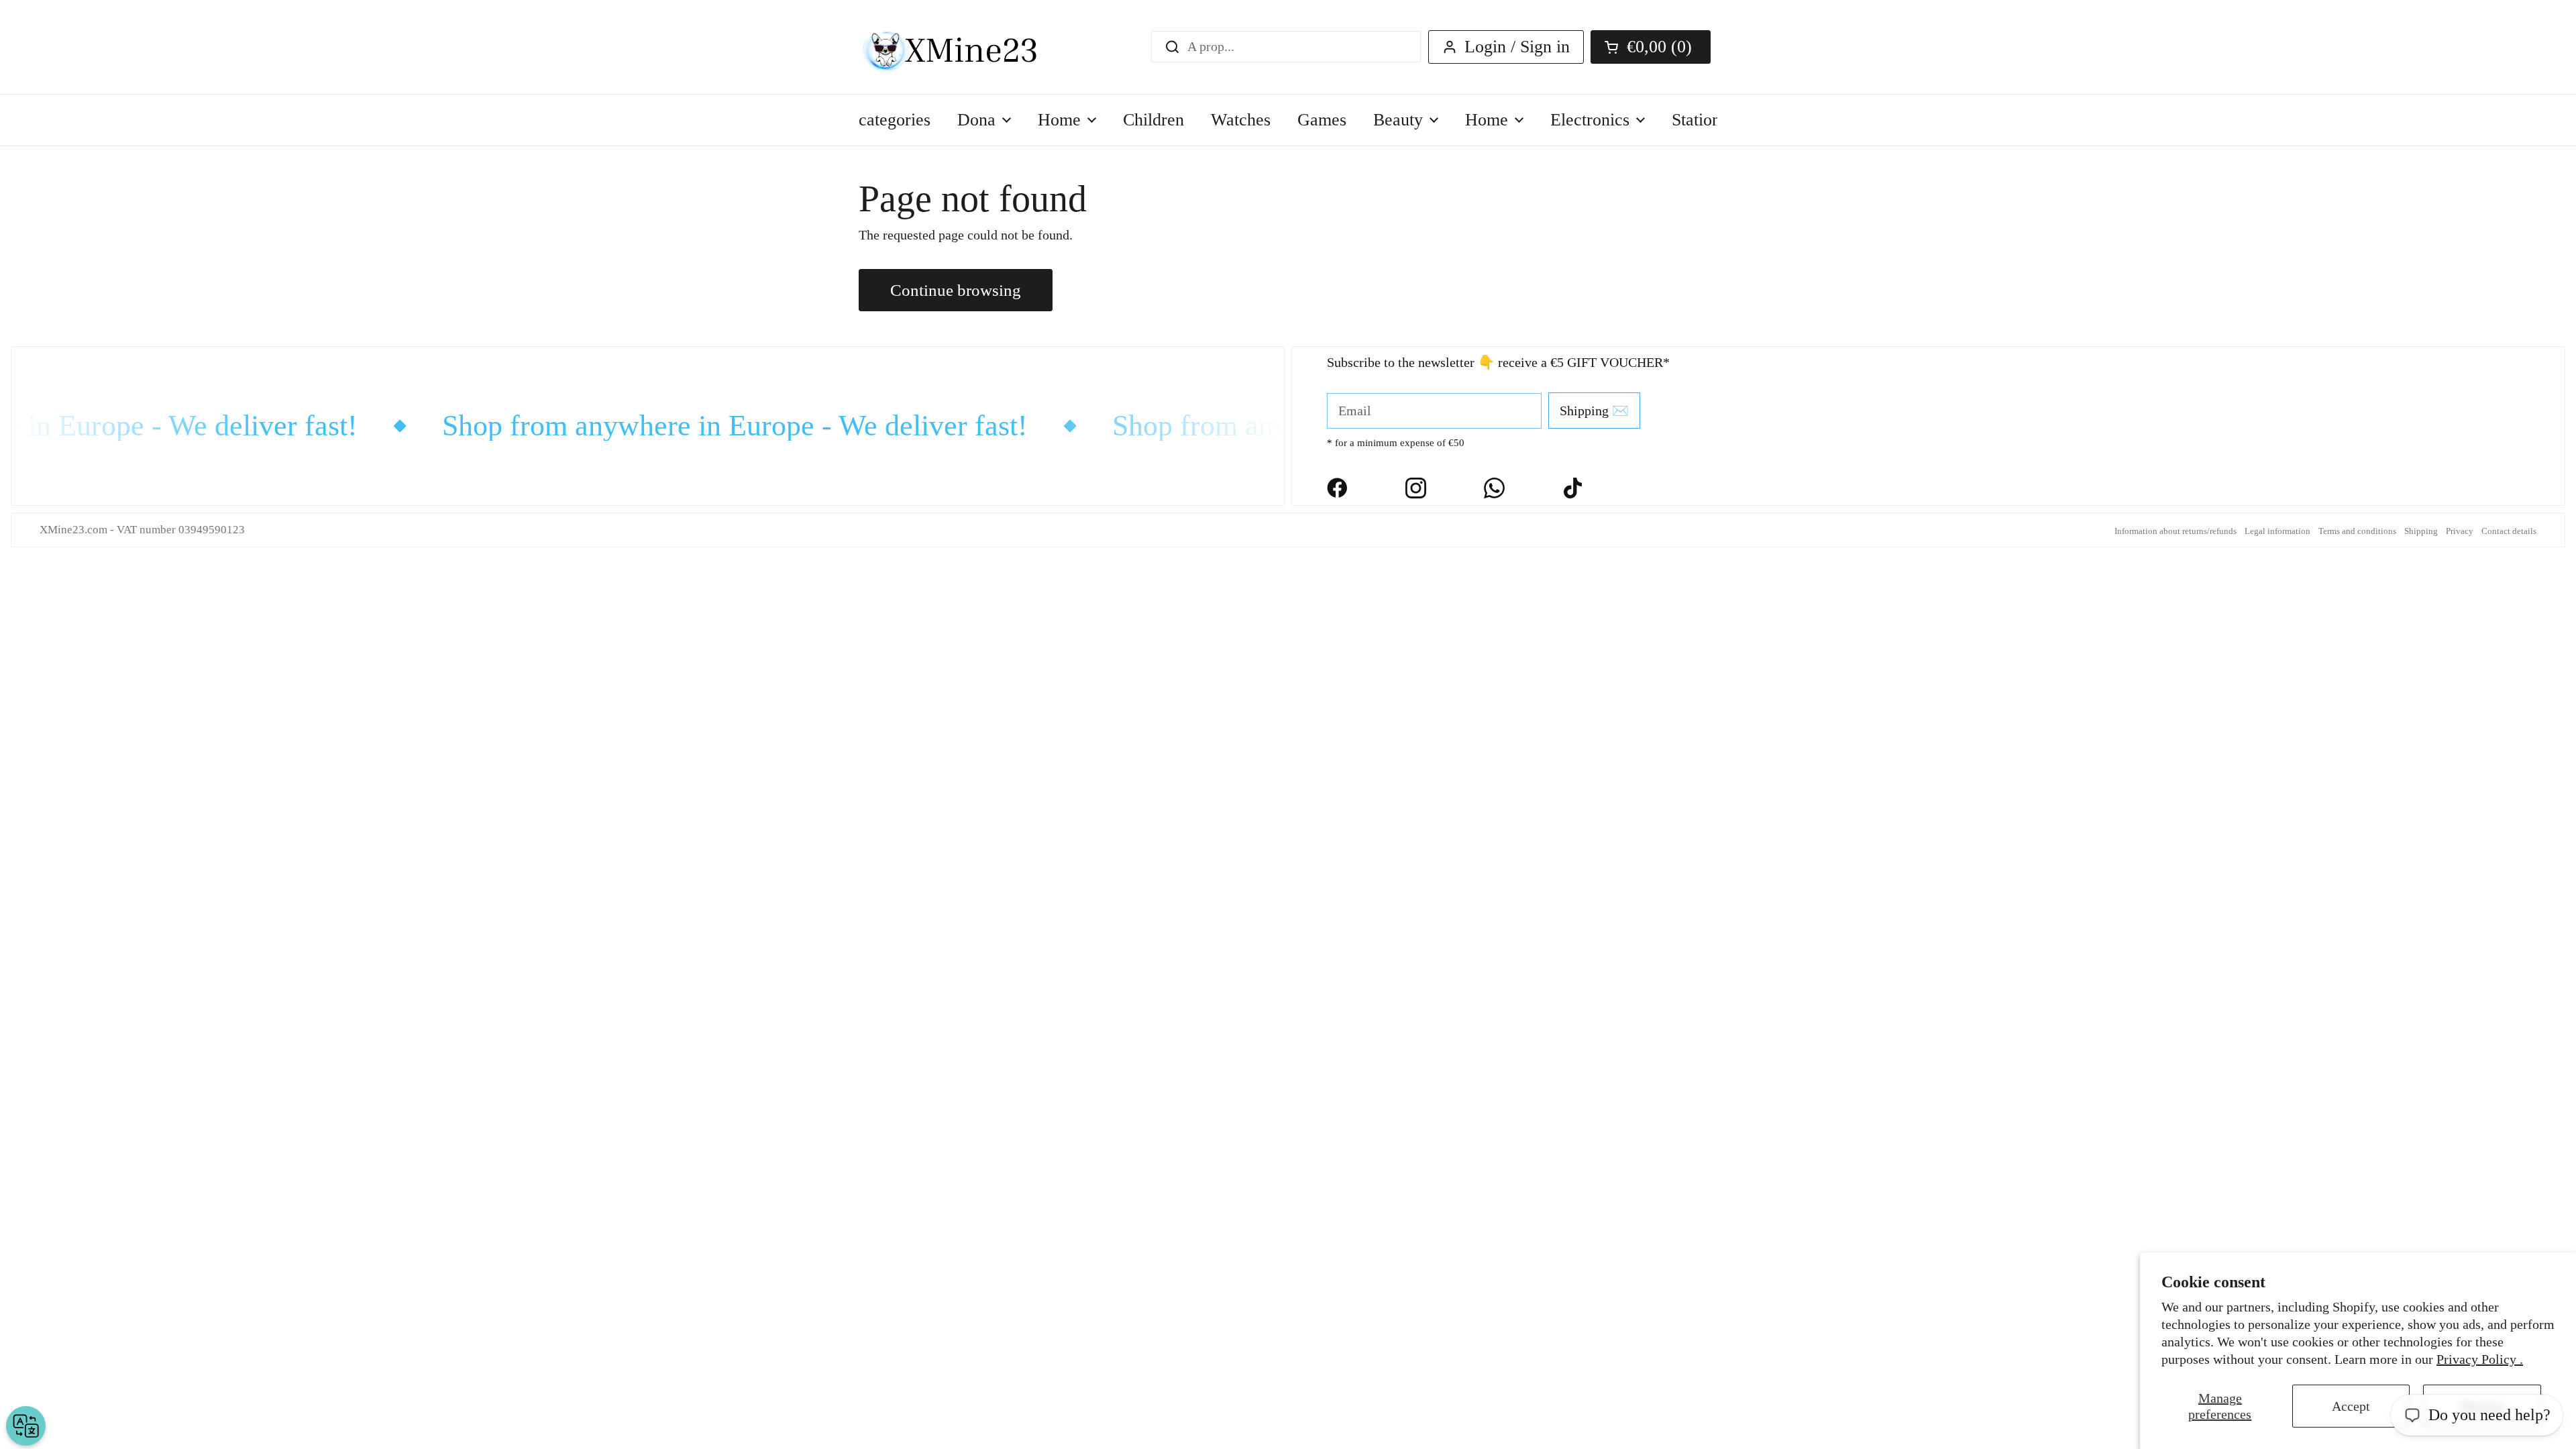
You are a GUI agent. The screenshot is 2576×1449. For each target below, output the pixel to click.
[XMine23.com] (964, 47)
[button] (1651, 47)
